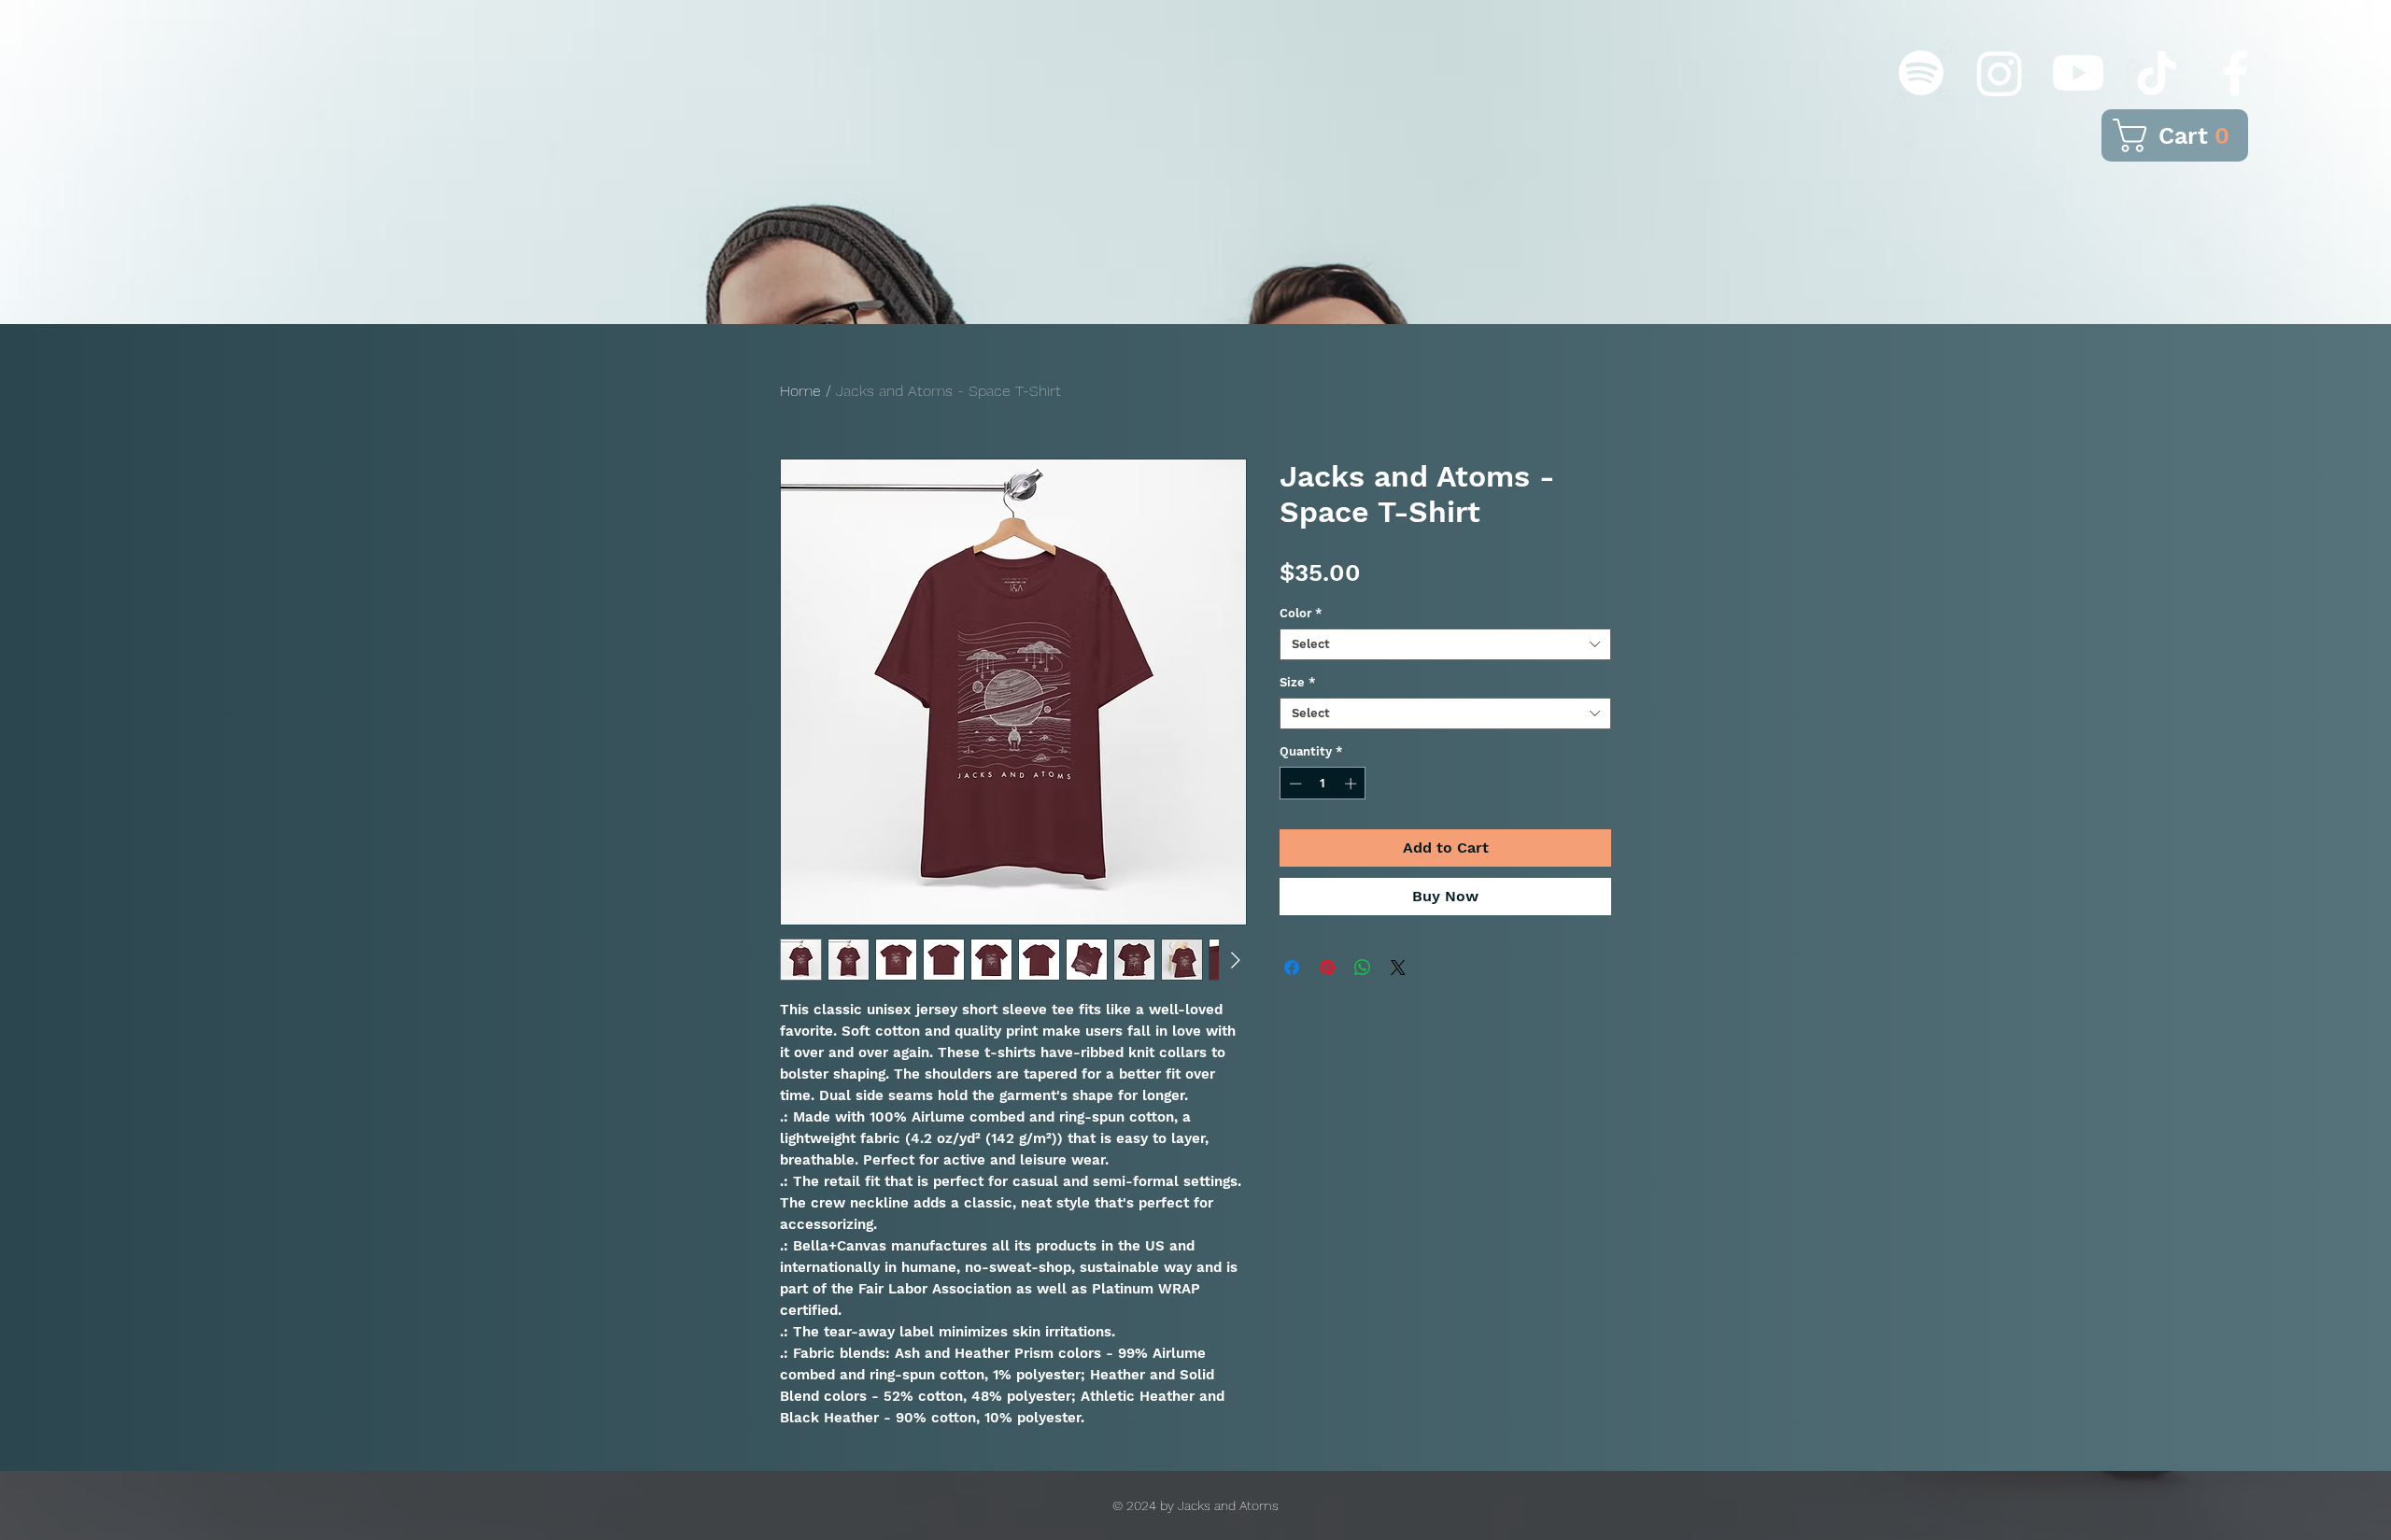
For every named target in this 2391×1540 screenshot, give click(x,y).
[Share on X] (1398, 968)
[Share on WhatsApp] (1363, 968)
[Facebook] (2235, 73)
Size (1298, 682)
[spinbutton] (1323, 784)
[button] (2176, 135)
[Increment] (1352, 784)
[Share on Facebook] (1292, 968)
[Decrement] (1294, 784)
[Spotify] (1921, 73)
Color (1301, 613)
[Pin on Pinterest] (1327, 968)
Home (800, 391)
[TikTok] (2157, 73)
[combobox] (1445, 644)
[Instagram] (2000, 73)
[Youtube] (2078, 73)
